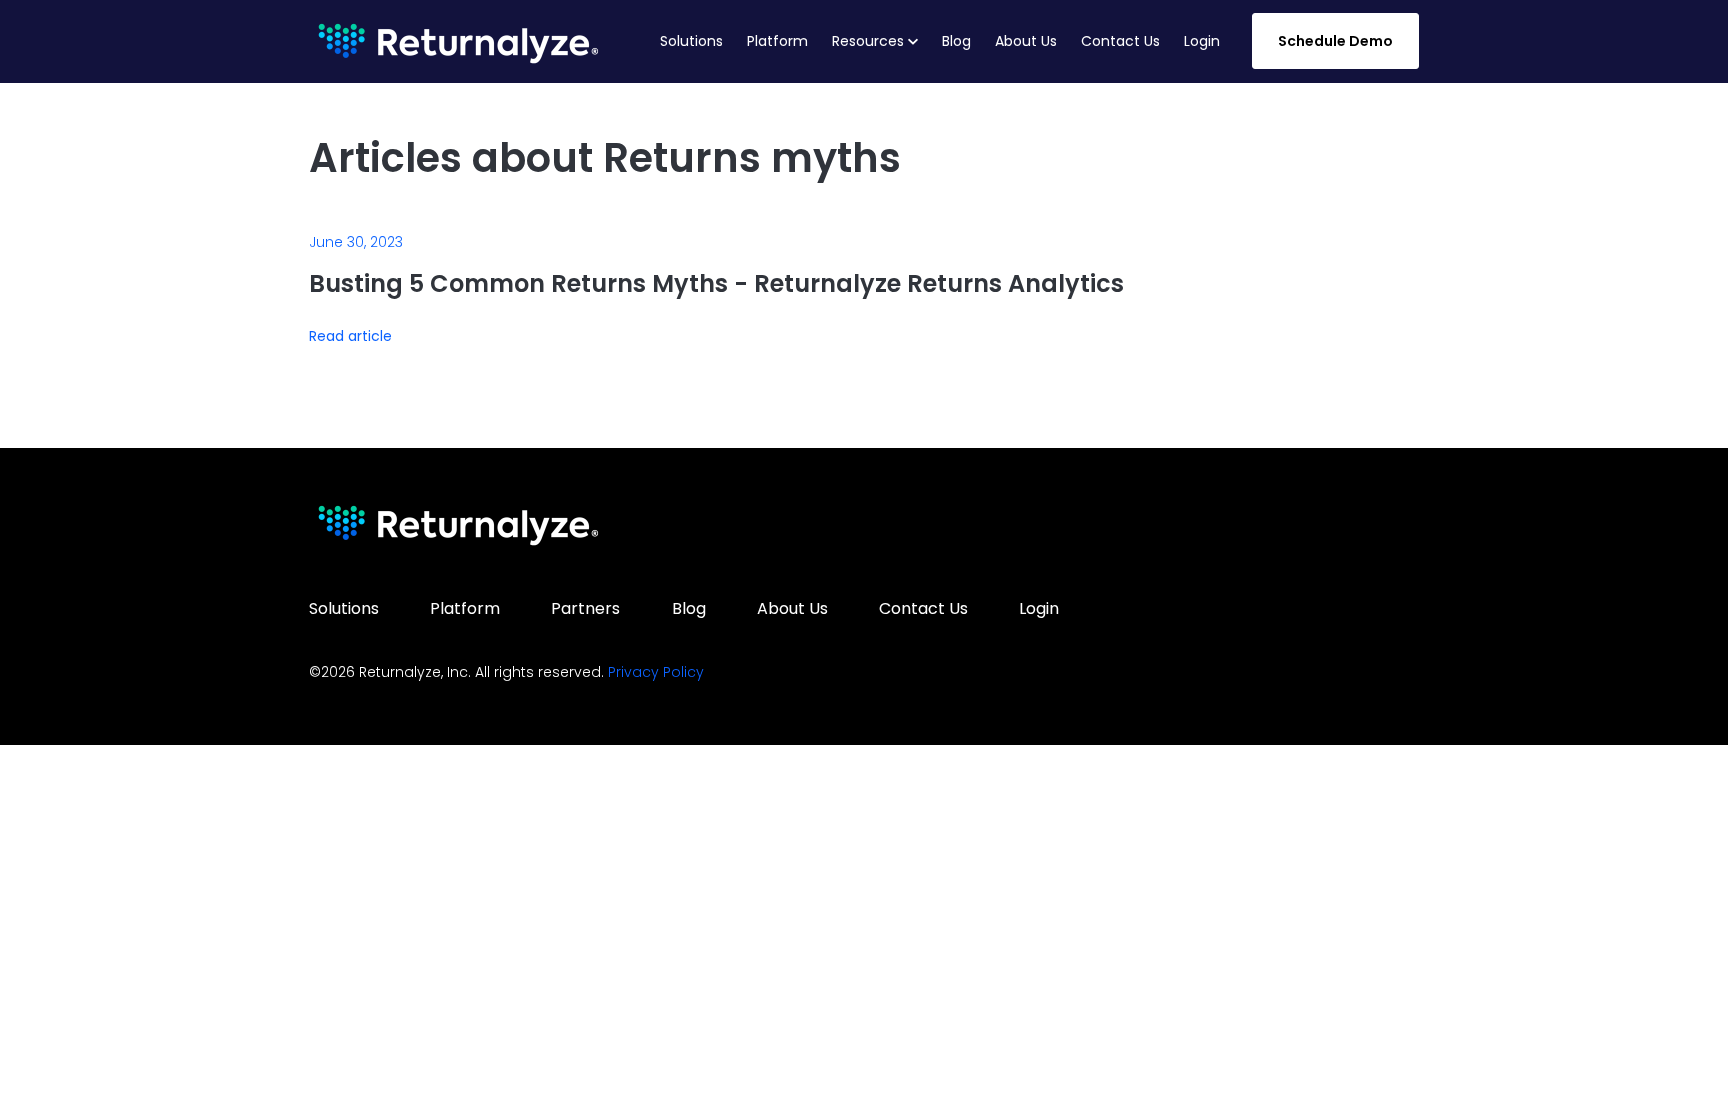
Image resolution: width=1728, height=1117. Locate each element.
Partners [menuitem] (585, 608)
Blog (956, 41)
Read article (350, 336)
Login (1202, 41)
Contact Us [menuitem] (923, 608)
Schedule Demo (1335, 41)
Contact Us (1120, 41)
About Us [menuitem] (792, 608)
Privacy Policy (656, 672)
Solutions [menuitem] (344, 608)
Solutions (691, 41)
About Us (1026, 41)
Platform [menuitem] (465, 608)
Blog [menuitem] (689, 608)
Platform (777, 41)
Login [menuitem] (1039, 608)
